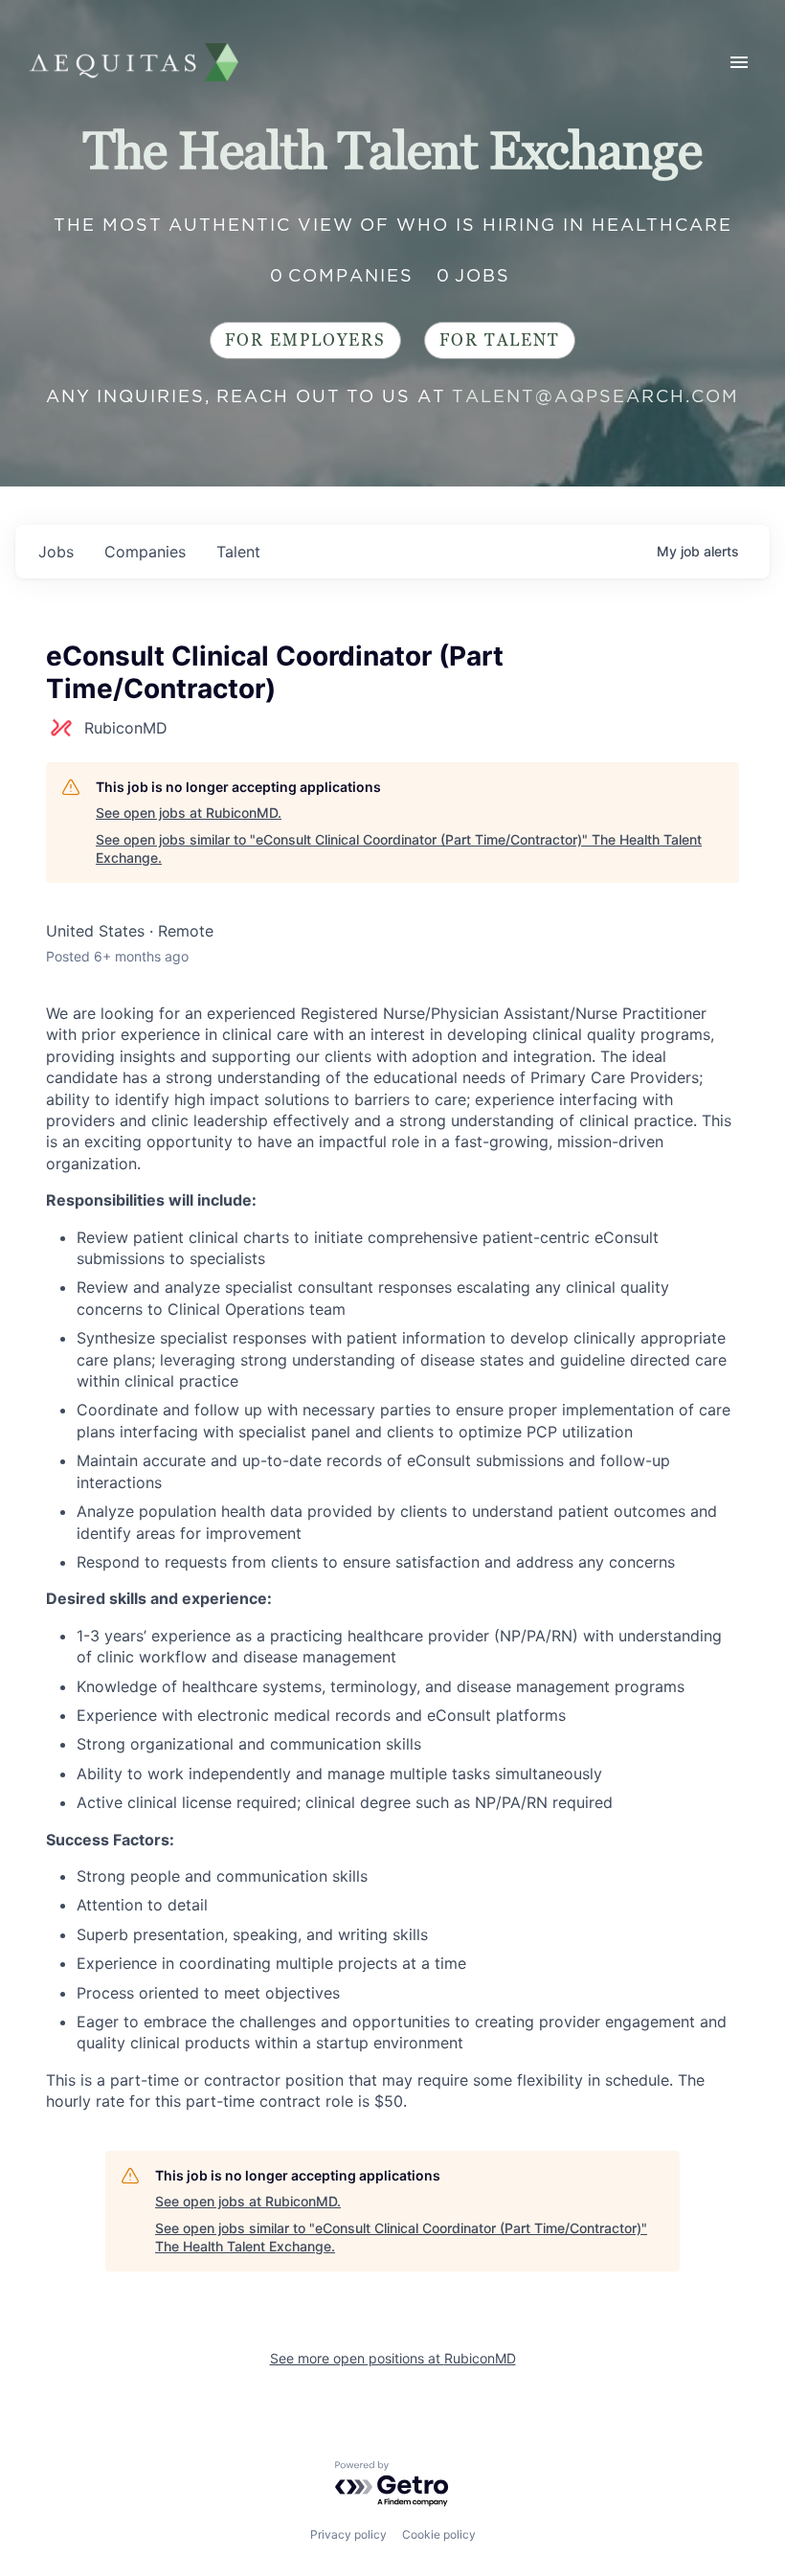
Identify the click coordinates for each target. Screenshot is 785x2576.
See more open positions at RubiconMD (393, 2358)
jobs (56, 552)
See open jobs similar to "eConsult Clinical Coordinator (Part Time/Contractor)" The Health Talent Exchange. (399, 849)
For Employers (305, 340)
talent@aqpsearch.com (595, 396)
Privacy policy (348, 2534)
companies (145, 552)
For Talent (500, 340)
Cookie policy (439, 2534)
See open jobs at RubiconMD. (189, 813)
